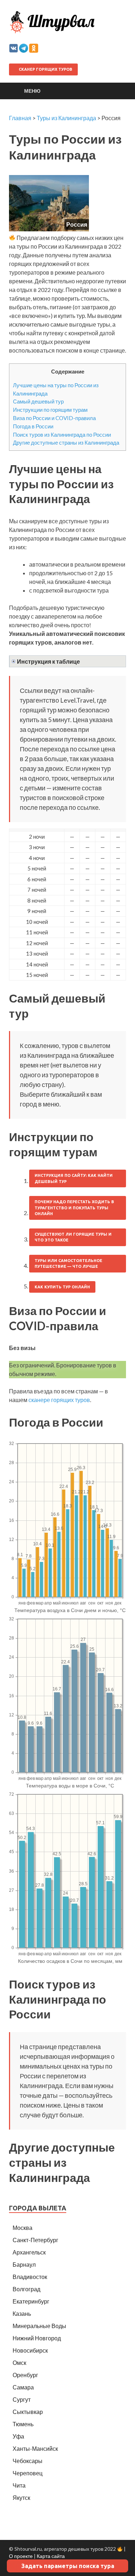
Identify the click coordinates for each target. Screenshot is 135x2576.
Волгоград (26, 2289)
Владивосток (30, 2277)
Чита (19, 2485)
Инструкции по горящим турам (50, 410)
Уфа (18, 2436)
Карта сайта (51, 2556)
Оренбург (25, 2375)
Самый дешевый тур (38, 401)
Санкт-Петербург (35, 2240)
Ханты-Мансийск (35, 2448)
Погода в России (33, 426)
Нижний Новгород (37, 2338)
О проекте (21, 2556)
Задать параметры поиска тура (68, 2566)
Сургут (22, 2399)
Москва (22, 2228)
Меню (32, 91)
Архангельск (29, 2252)
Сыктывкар (28, 2412)
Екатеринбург (31, 2301)
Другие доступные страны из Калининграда (66, 442)
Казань (22, 2313)
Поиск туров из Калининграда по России (62, 435)
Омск (19, 2363)
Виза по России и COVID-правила (54, 418)
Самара (23, 2387)
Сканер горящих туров (45, 69)
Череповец (28, 2473)
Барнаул (24, 2264)
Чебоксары (28, 2461)
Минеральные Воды (39, 2326)
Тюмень (23, 2424)
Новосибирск (30, 2350)
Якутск (21, 2498)
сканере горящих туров (59, 1400)
